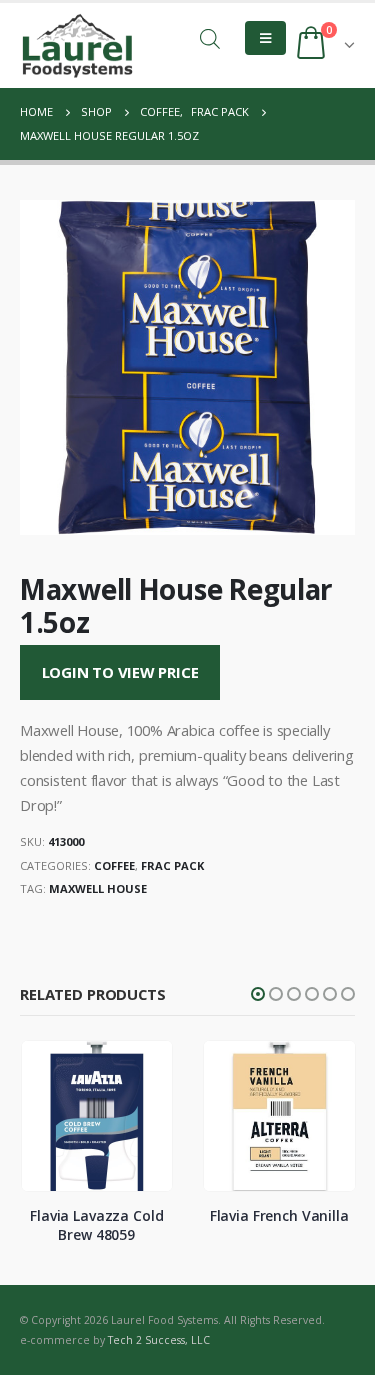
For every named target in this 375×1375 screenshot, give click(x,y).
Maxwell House (98, 888)
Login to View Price (120, 672)
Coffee (114, 865)
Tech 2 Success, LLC (159, 1340)
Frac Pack (172, 865)
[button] (258, 994)
